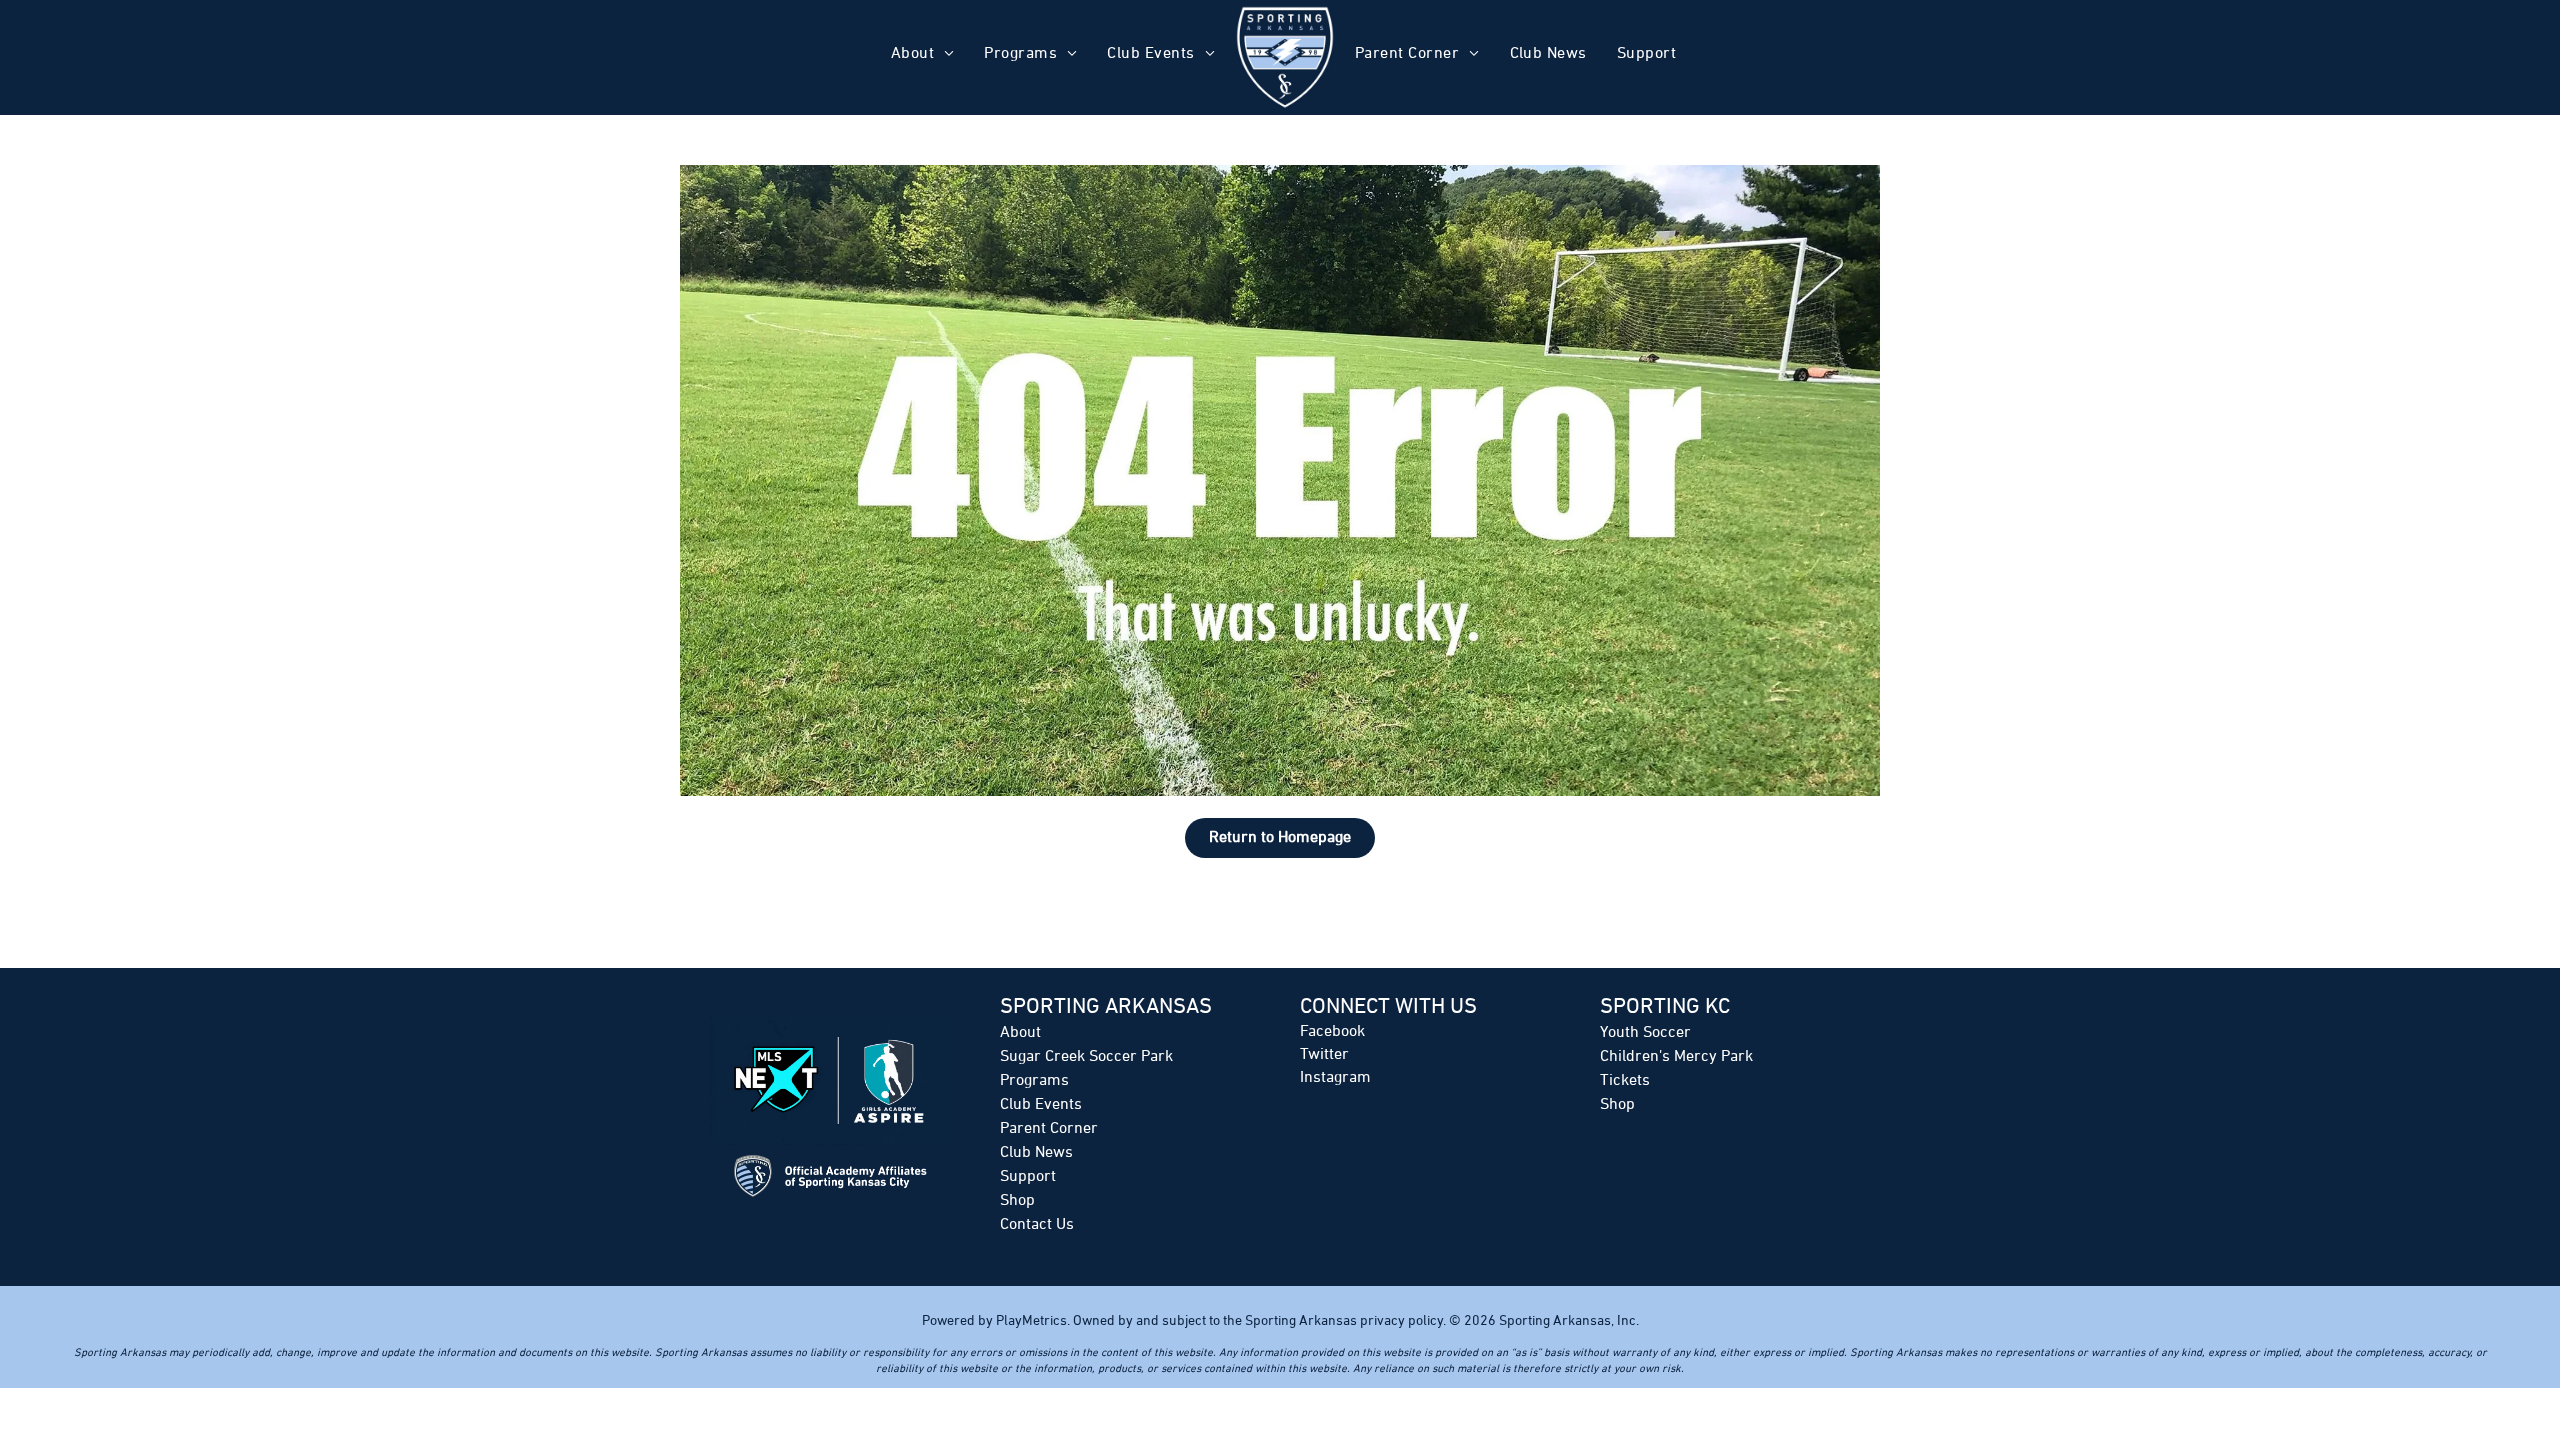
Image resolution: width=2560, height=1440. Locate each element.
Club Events (1041, 1105)
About (1020, 1033)
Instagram (1335, 1078)
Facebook (1332, 1032)
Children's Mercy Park (1676, 1057)
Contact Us (1037, 1225)
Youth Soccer (1645, 1033)
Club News (1036, 1153)
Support (1028, 1177)
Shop (1017, 1201)
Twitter (1324, 1055)
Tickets (1625, 1081)
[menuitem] (923, 57)
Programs (1034, 1081)
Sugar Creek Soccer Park (1086, 1057)
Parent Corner (1049, 1129)
